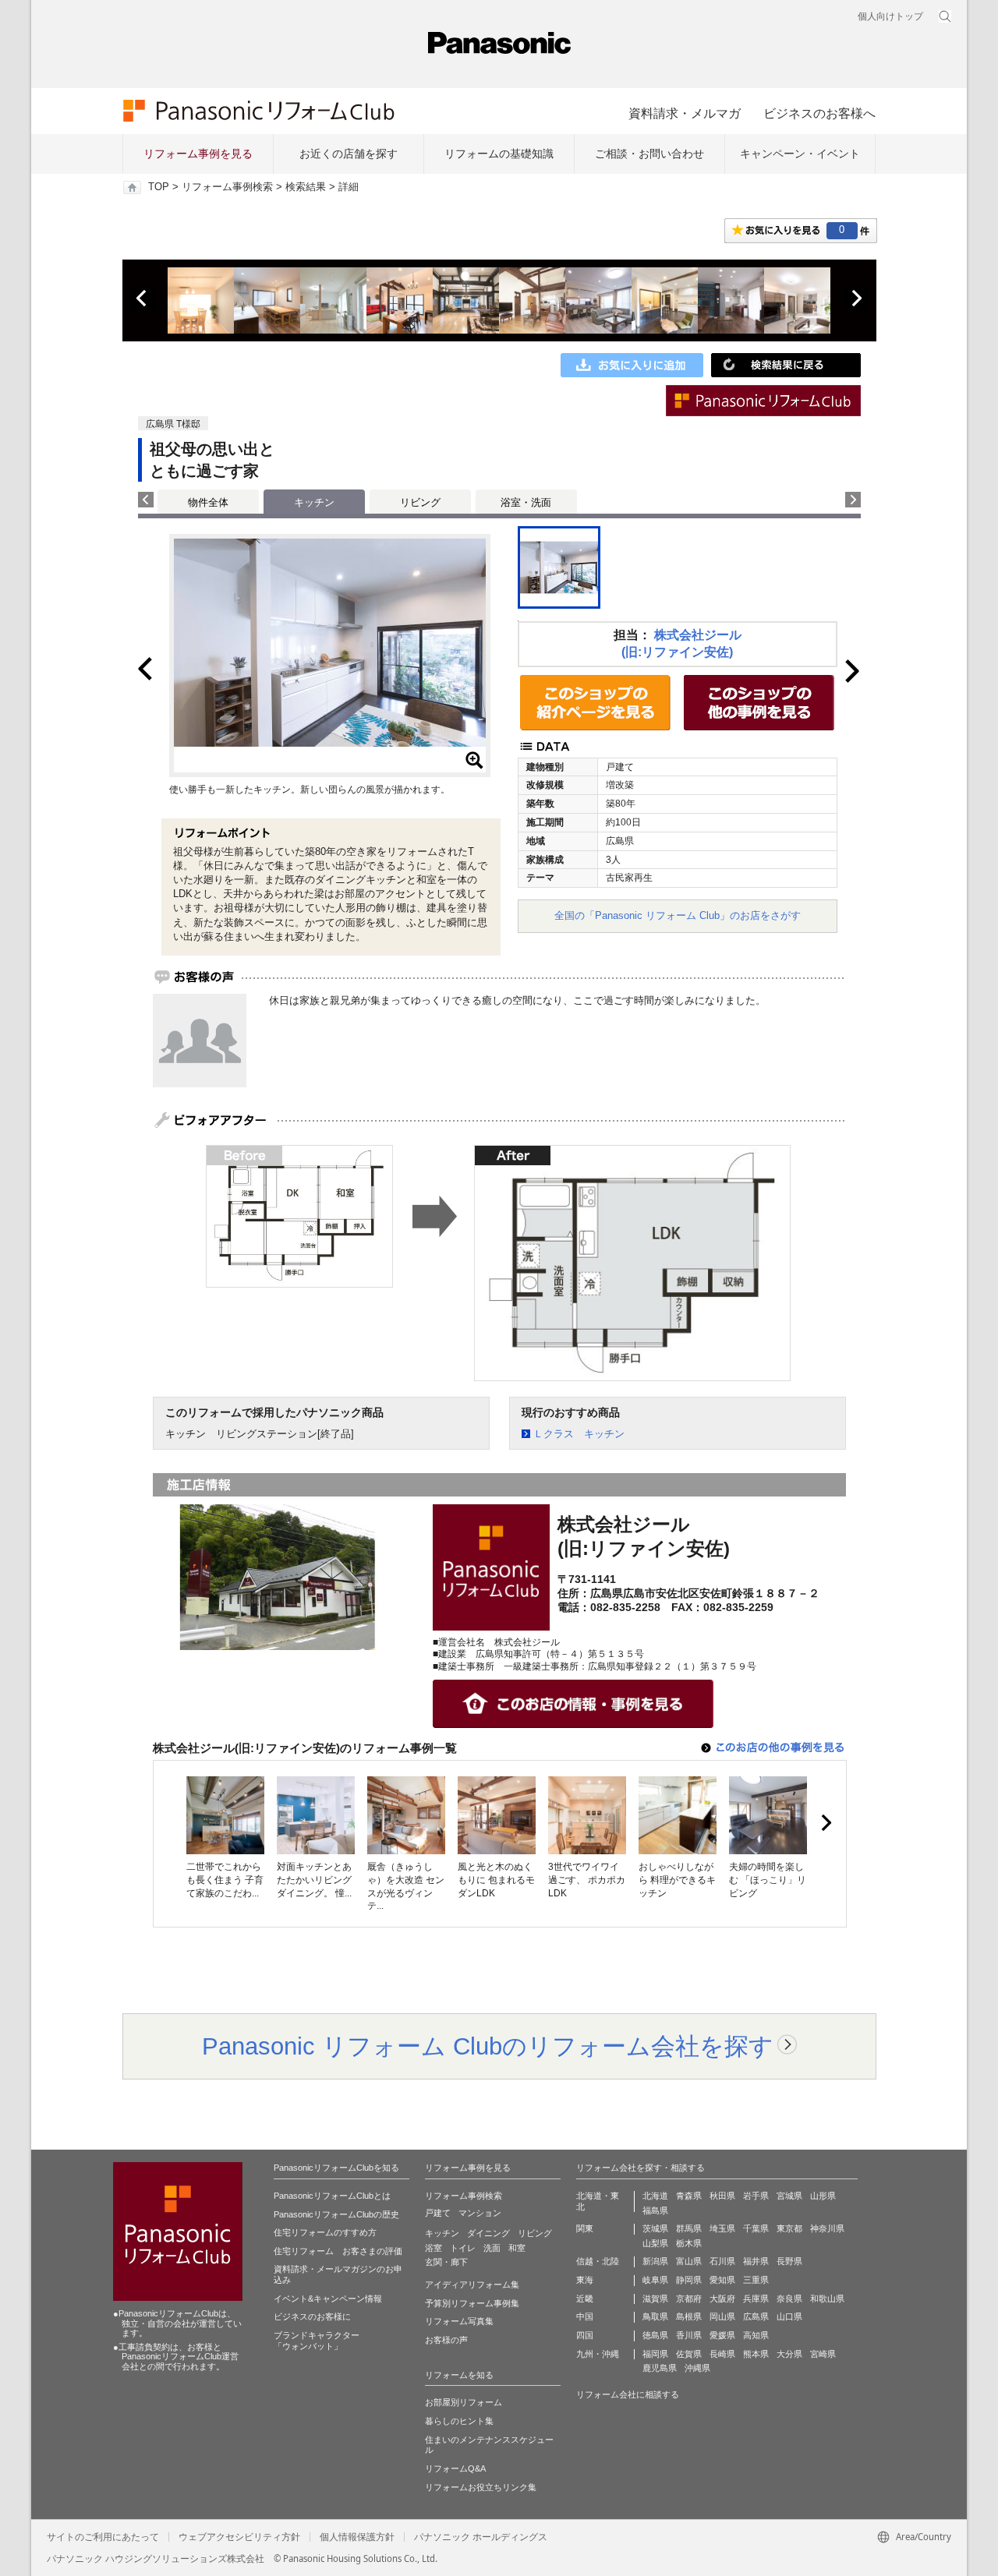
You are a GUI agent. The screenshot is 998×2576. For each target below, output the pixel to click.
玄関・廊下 (446, 2262)
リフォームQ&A (455, 2468)
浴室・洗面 (526, 502)
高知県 (756, 2335)
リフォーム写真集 (459, 2321)
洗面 (492, 2248)
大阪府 (722, 2299)
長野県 (789, 2261)
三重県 (756, 2280)
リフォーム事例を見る (198, 154)
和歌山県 (827, 2299)
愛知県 (722, 2280)
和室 (517, 2248)
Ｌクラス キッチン (579, 1434)
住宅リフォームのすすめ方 (325, 2232)
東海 (585, 2280)
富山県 (689, 2261)
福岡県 (655, 2354)
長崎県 (722, 2354)
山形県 (823, 2196)
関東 (585, 2228)
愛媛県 (722, 2335)
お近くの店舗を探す (349, 154)
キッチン (442, 2233)
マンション (480, 2213)
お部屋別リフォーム (464, 2402)
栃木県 (689, 2243)
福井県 (756, 2261)
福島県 (655, 2210)
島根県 (689, 2316)
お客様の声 (446, 2340)
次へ (856, 299)
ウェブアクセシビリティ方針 (239, 2537)
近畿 (585, 2299)
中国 (585, 2316)
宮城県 (789, 2196)
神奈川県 (827, 2228)
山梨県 (655, 2243)
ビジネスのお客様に (312, 2316)
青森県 (689, 2196)
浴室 (434, 2248)
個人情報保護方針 (357, 2537)
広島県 (756, 2316)
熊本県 (756, 2354)
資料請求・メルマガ (685, 113)
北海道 (655, 2196)
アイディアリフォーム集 (472, 2284)
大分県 (789, 2354)
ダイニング (488, 2233)
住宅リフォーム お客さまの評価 (338, 2251)
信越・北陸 (598, 2261)
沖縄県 (697, 2368)
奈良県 (789, 2299)
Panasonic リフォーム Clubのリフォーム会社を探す (488, 2046)
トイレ (463, 2248)
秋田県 (722, 2196)
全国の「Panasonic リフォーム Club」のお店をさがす (678, 915)
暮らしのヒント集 (459, 2421)
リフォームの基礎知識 (499, 154)
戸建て (438, 2213)
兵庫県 (756, 2299)
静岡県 (689, 2280)
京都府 (689, 2299)
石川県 (722, 2261)
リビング (420, 502)
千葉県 (756, 2228)
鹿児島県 (660, 2368)
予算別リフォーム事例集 (472, 2303)
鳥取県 (655, 2316)
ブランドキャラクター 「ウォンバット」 (317, 2341)
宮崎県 (823, 2354)
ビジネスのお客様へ (819, 113)
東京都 (789, 2228)
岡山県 (722, 2316)
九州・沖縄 (598, 2354)
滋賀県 (655, 2299)
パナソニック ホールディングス (481, 2537)
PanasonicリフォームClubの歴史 (336, 2214)
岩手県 (756, 2196)
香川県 (689, 2335)
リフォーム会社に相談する (628, 2394)
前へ (143, 299)
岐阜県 (655, 2280)
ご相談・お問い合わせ (649, 154)
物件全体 (208, 502)
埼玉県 (722, 2228)
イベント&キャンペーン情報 (328, 2299)
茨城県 (655, 2228)
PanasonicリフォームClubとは (332, 2196)
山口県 (789, 2316)
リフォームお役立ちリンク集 (481, 2487)
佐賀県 (689, 2354)
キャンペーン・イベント (800, 154)
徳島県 (655, 2335)
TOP (159, 187)
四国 (585, 2335)
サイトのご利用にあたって (103, 2537)
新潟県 (655, 2261)
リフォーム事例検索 (227, 187)
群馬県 (689, 2228)
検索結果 (306, 187)
